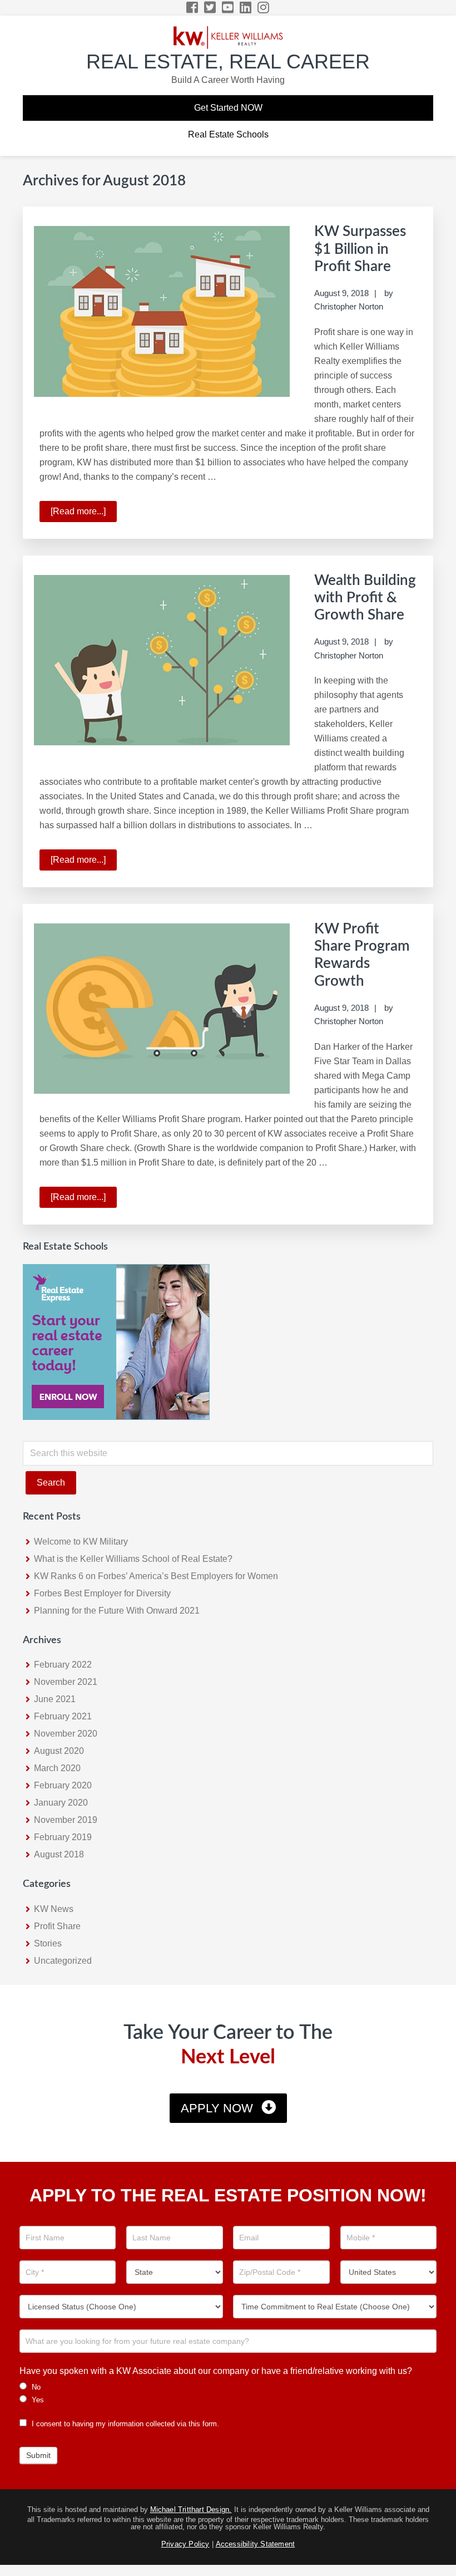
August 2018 (59, 1854)
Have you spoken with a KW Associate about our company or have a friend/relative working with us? (216, 2371)
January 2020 (61, 1803)
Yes (37, 2400)
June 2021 (55, 1699)
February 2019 (63, 1837)
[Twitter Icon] (210, 8)
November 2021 (66, 1682)
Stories (48, 1943)
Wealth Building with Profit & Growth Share (365, 598)
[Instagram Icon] (264, 8)
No (35, 2387)
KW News (54, 1909)
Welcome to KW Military (81, 1542)
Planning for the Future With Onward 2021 (117, 1611)
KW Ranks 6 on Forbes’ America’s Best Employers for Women (156, 1576)
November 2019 (66, 1820)
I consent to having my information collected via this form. (124, 2424)
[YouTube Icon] (228, 8)
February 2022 (63, 1665)
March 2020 (57, 1768)
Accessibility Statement (256, 2544)
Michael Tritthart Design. (191, 2509)
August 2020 (59, 1751)
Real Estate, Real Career (228, 62)
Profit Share (57, 1926)
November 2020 (66, 1734)
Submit (38, 2455)
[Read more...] (84, 514)
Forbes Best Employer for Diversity (102, 1593)
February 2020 (63, 1785)
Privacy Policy (185, 2544)
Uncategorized (63, 1961)
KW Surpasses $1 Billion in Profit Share (360, 249)
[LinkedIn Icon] (246, 8)
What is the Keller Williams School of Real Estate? (133, 1559)
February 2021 (63, 1716)
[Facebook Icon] (193, 8)
